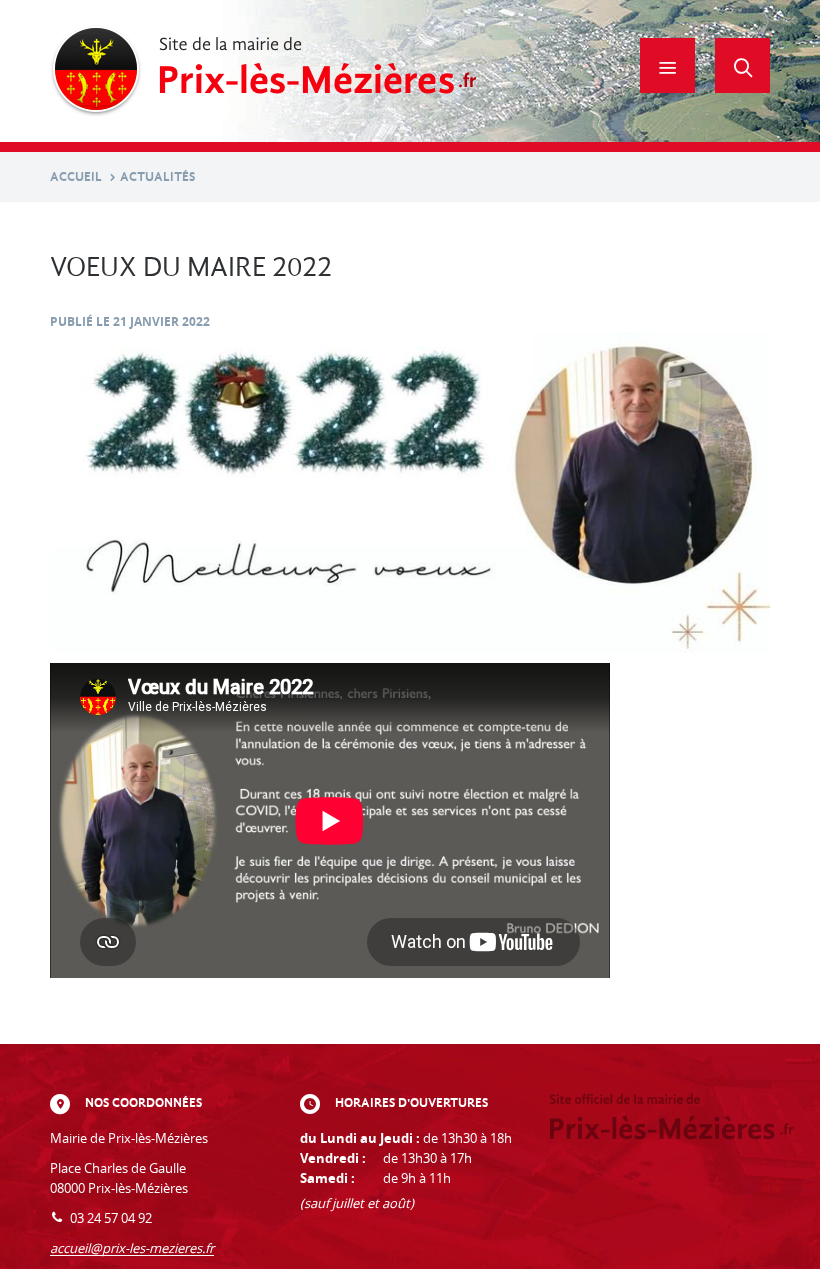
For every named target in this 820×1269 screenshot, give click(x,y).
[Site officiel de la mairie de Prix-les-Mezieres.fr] (263, 71)
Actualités (157, 176)
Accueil (76, 176)
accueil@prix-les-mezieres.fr (132, 1248)
